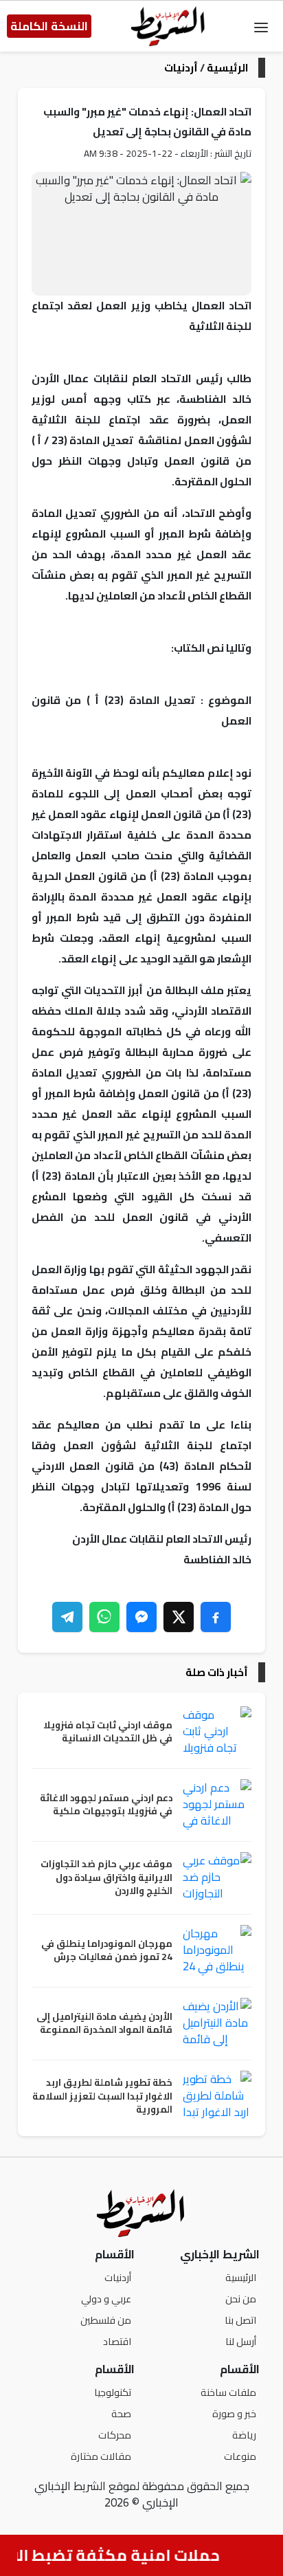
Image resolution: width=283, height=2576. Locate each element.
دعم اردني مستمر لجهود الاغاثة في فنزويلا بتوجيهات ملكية (106, 1805)
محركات (115, 2435)
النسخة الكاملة (49, 26)
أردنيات (181, 68)
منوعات (240, 2456)
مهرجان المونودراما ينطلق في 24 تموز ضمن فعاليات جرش (107, 1951)
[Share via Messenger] (141, 1617)
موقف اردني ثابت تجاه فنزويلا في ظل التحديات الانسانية (108, 1732)
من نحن (241, 2299)
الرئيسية (227, 68)
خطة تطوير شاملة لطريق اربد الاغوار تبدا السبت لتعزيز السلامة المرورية (102, 2096)
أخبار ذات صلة (217, 1672)
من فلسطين (106, 2320)
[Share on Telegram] (67, 1617)
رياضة (244, 2435)
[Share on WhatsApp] (104, 1617)
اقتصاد (117, 2341)
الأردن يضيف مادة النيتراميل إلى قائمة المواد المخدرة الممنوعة (104, 2024)
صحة (121, 2413)
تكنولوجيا (113, 2392)
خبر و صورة (234, 2413)
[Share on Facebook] (216, 1617)
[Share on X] (179, 1617)
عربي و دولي (106, 2299)
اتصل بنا (240, 2320)
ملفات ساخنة (228, 2392)
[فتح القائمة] (261, 26)
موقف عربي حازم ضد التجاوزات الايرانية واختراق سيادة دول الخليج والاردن (106, 1878)
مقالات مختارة (101, 2456)
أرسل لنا (241, 2341)
